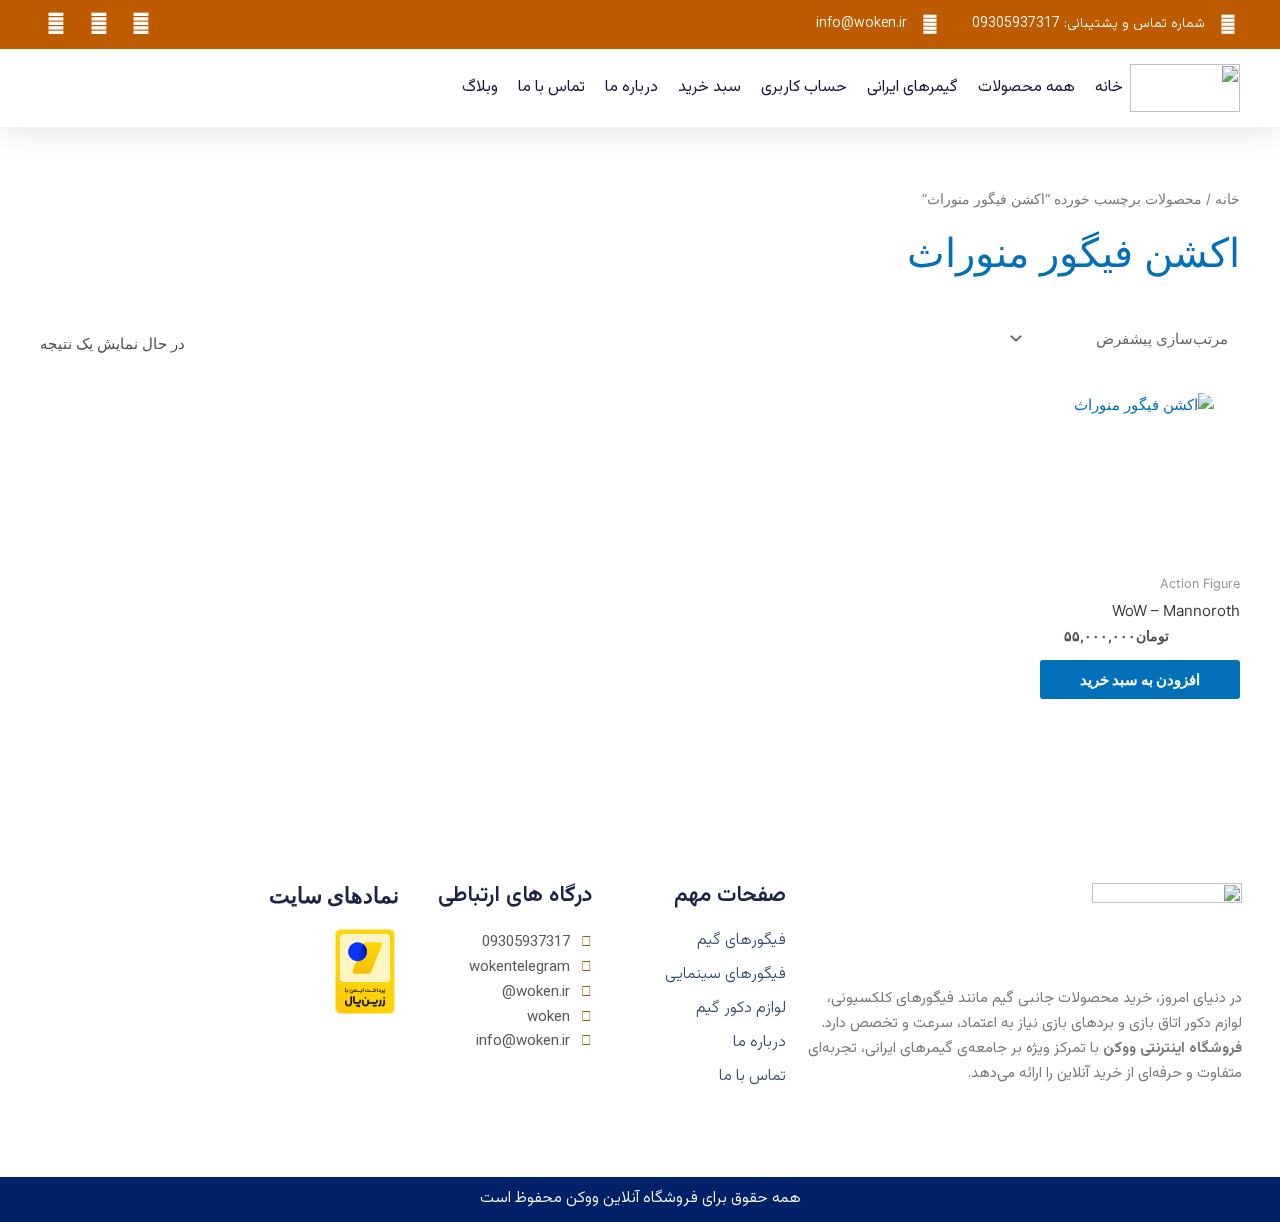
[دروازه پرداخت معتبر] (365, 970)
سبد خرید (709, 87)
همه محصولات (1026, 87)
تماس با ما (551, 87)
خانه (1109, 87)
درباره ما (631, 87)
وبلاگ (480, 87)
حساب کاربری (804, 87)
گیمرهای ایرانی (912, 87)
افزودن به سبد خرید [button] (1140, 679)
